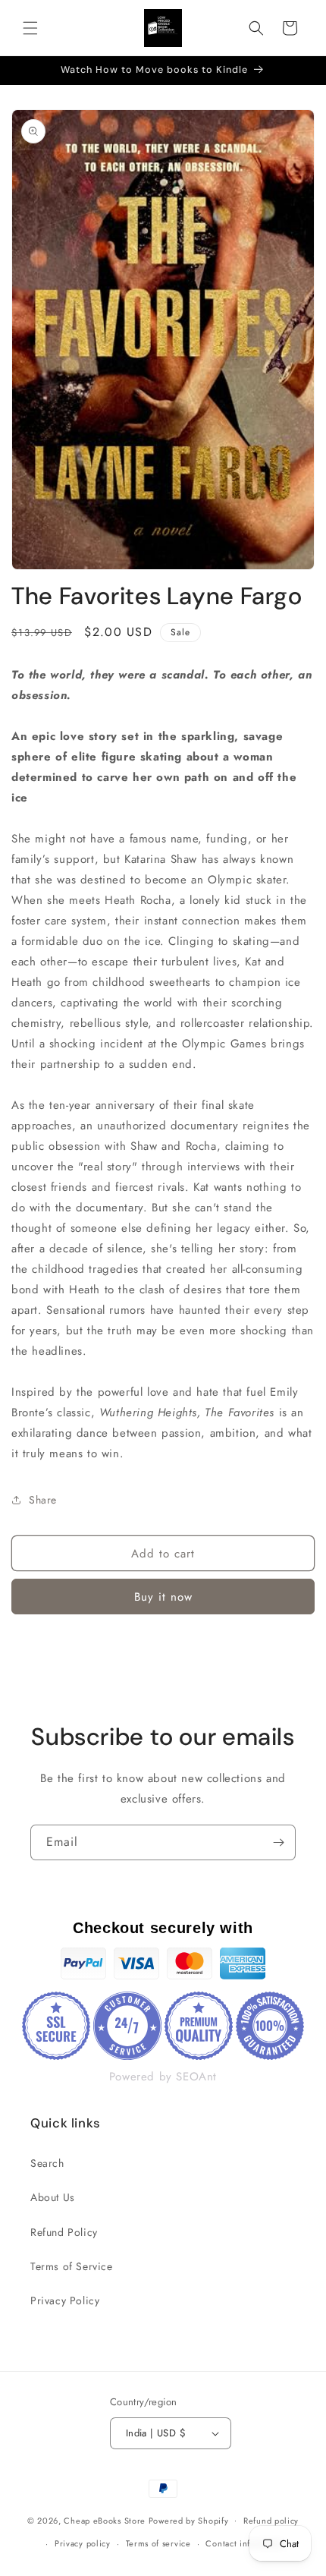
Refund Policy (64, 2232)
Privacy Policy (65, 2300)
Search (47, 2163)
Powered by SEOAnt (163, 2077)
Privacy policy (83, 2543)
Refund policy (271, 2521)
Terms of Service (72, 2266)
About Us (53, 2197)
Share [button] (43, 1500)
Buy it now (163, 1597)
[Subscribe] (278, 1842)
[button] (30, 28)
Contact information (246, 2543)
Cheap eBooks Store (105, 2520)
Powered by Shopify (189, 2520)
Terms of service (158, 2543)
